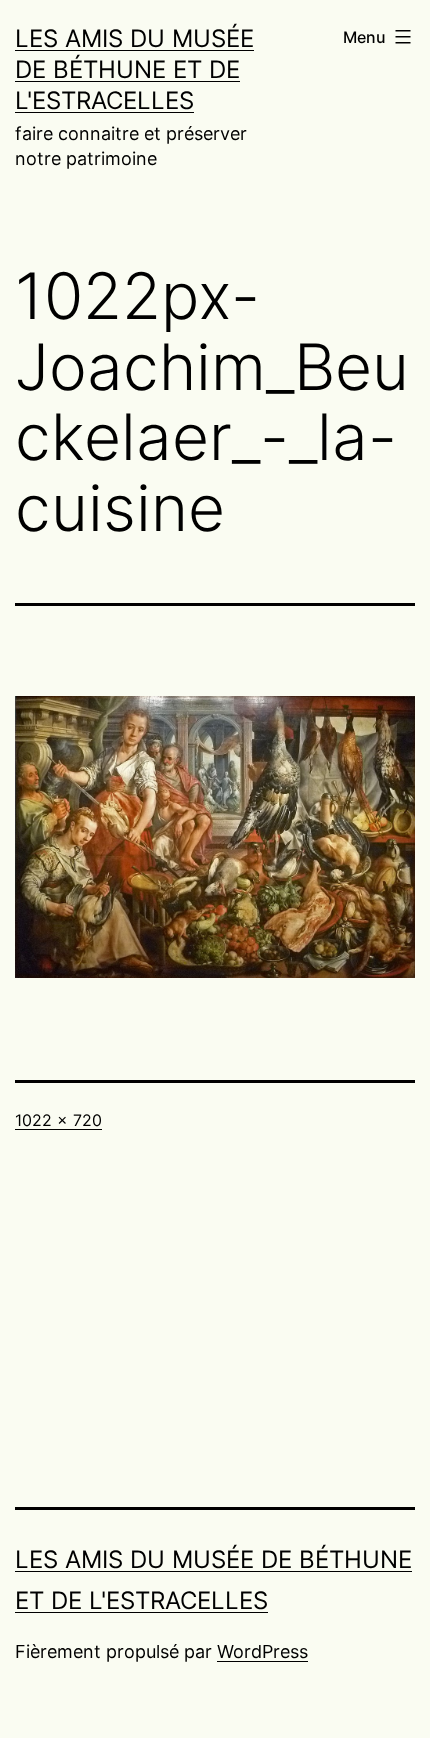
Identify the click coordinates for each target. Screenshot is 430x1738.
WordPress (262, 1651)
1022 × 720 (58, 1120)
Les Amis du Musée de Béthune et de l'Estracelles (134, 69)
